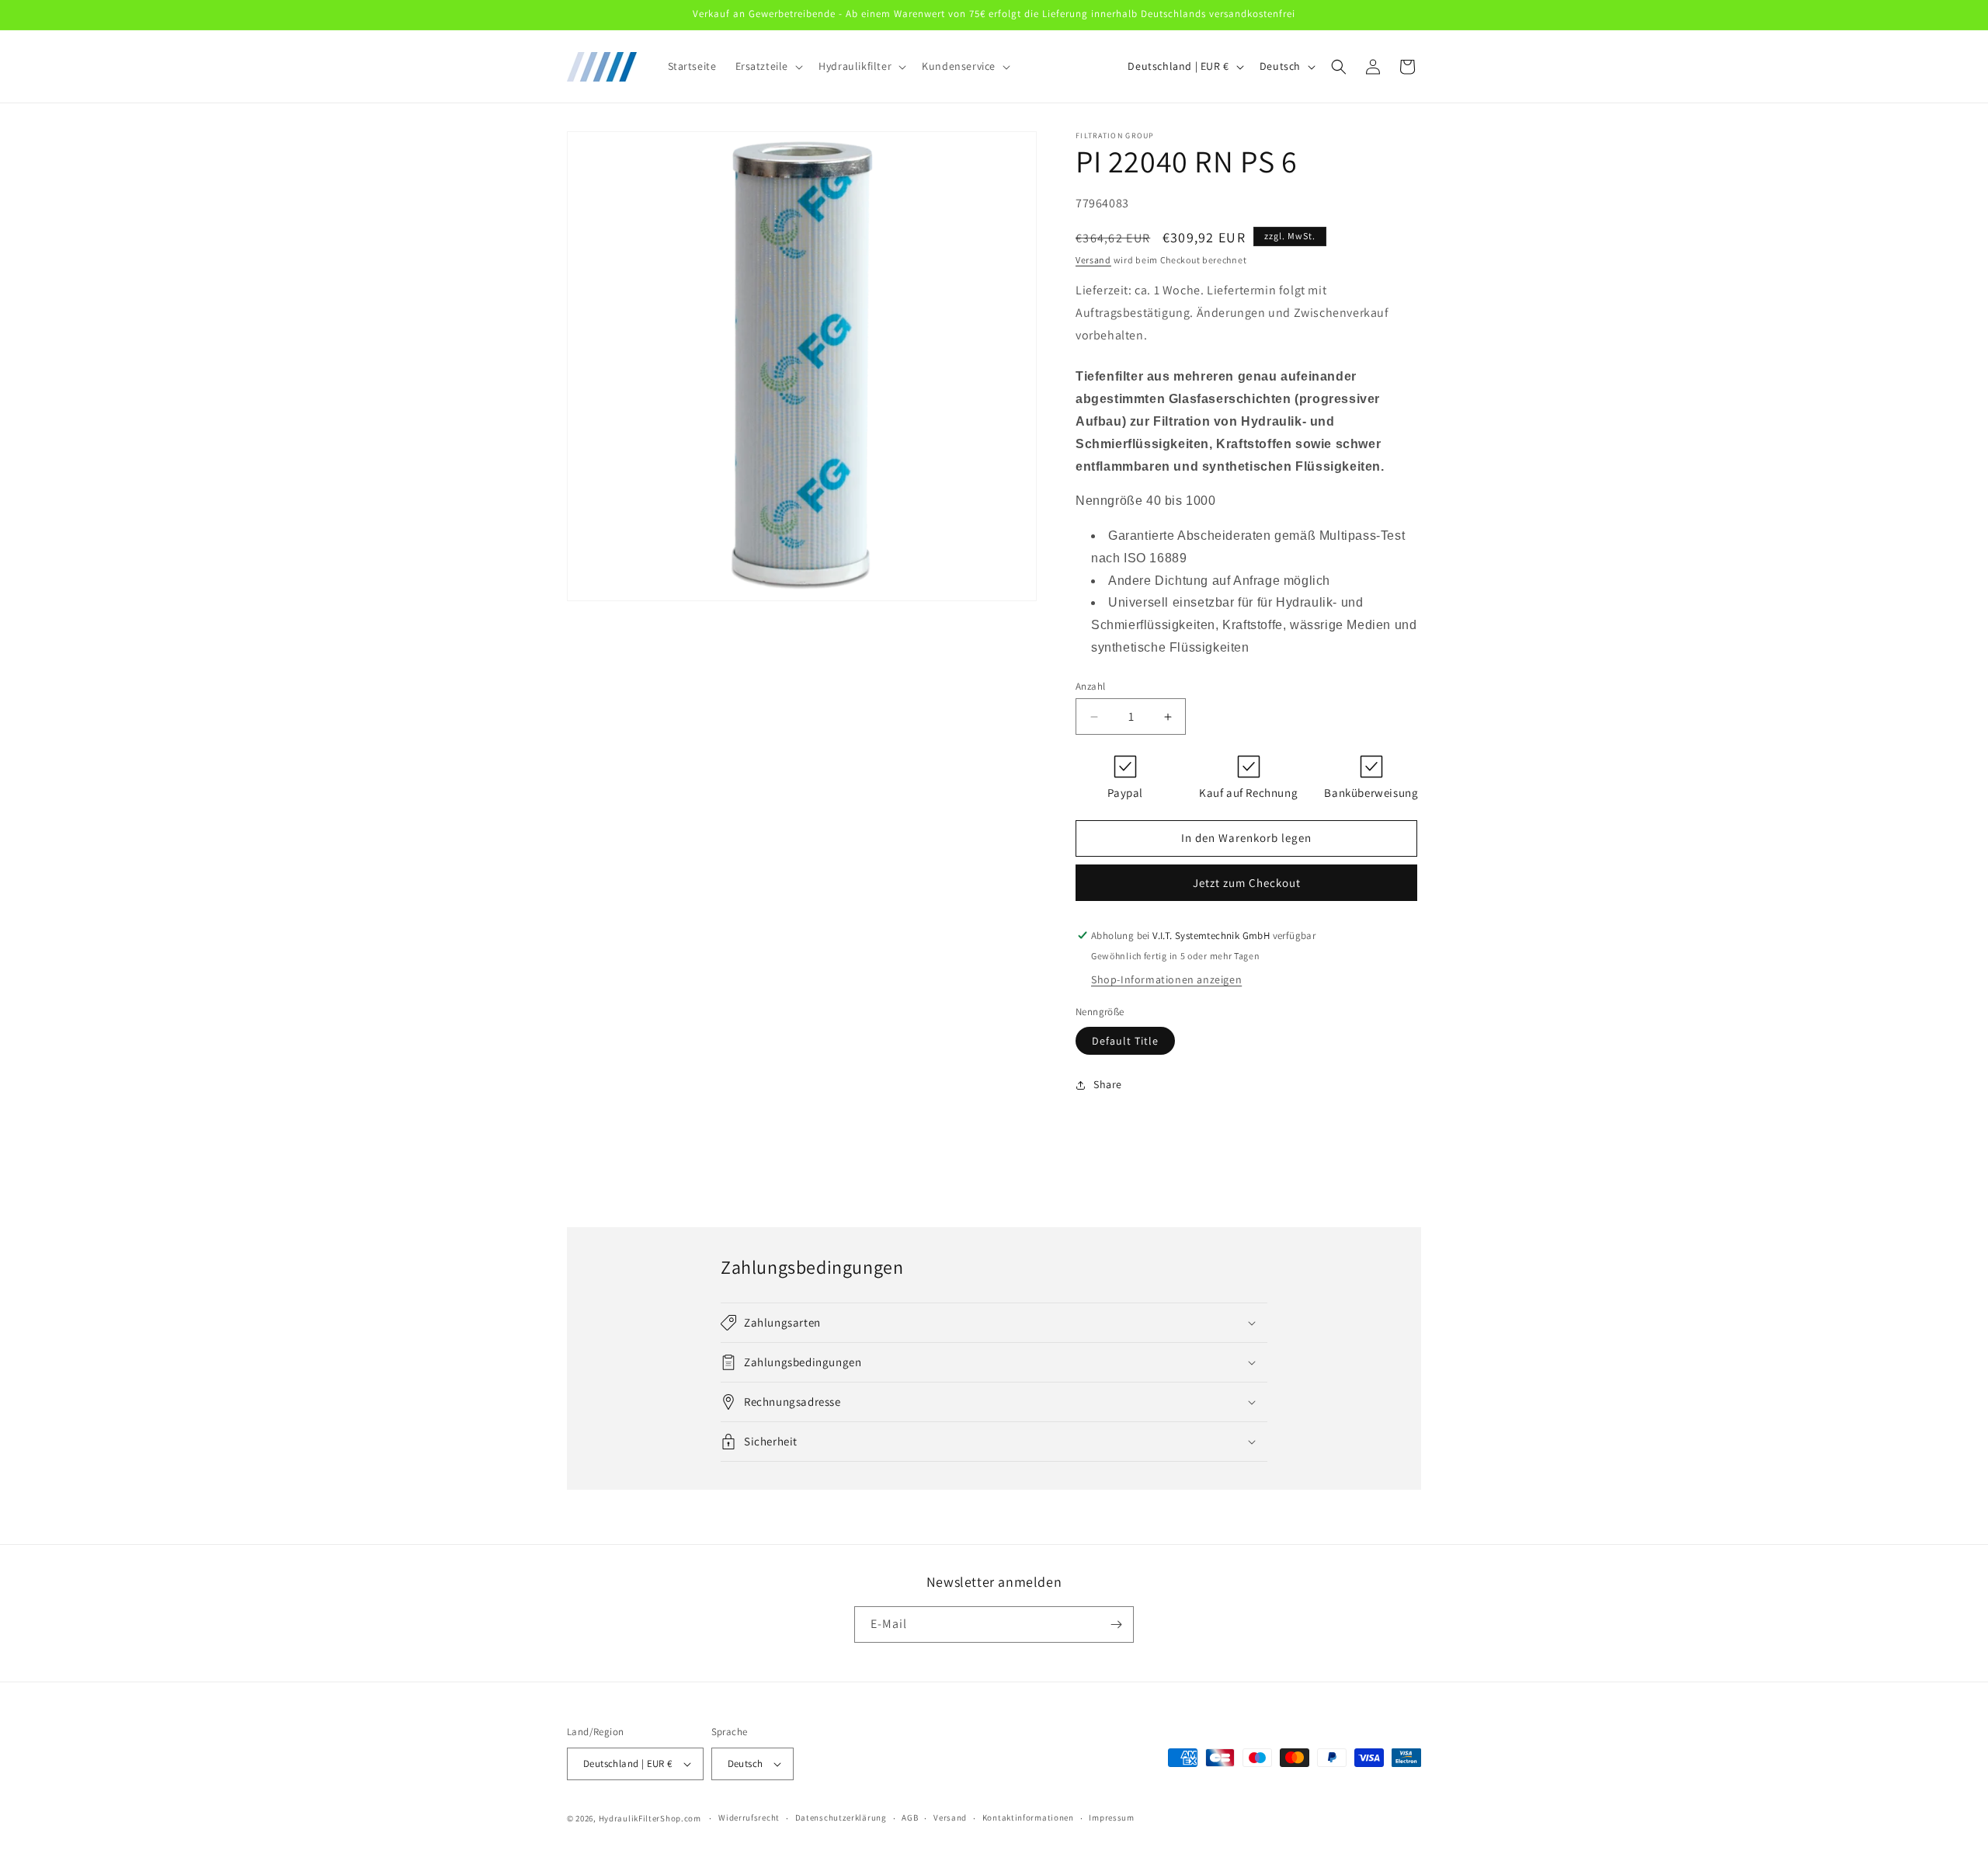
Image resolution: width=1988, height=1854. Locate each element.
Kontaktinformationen (1028, 1817)
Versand (1093, 260)
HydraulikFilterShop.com (650, 1818)
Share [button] (1108, 1084)
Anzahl (1090, 686)
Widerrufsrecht (749, 1817)
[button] (768, 66)
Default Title (1125, 1041)
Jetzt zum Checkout (1247, 883)
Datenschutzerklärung (841, 1817)
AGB (910, 1817)
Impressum (1111, 1817)
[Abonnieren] (1116, 1624)
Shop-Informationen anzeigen (1166, 979)
